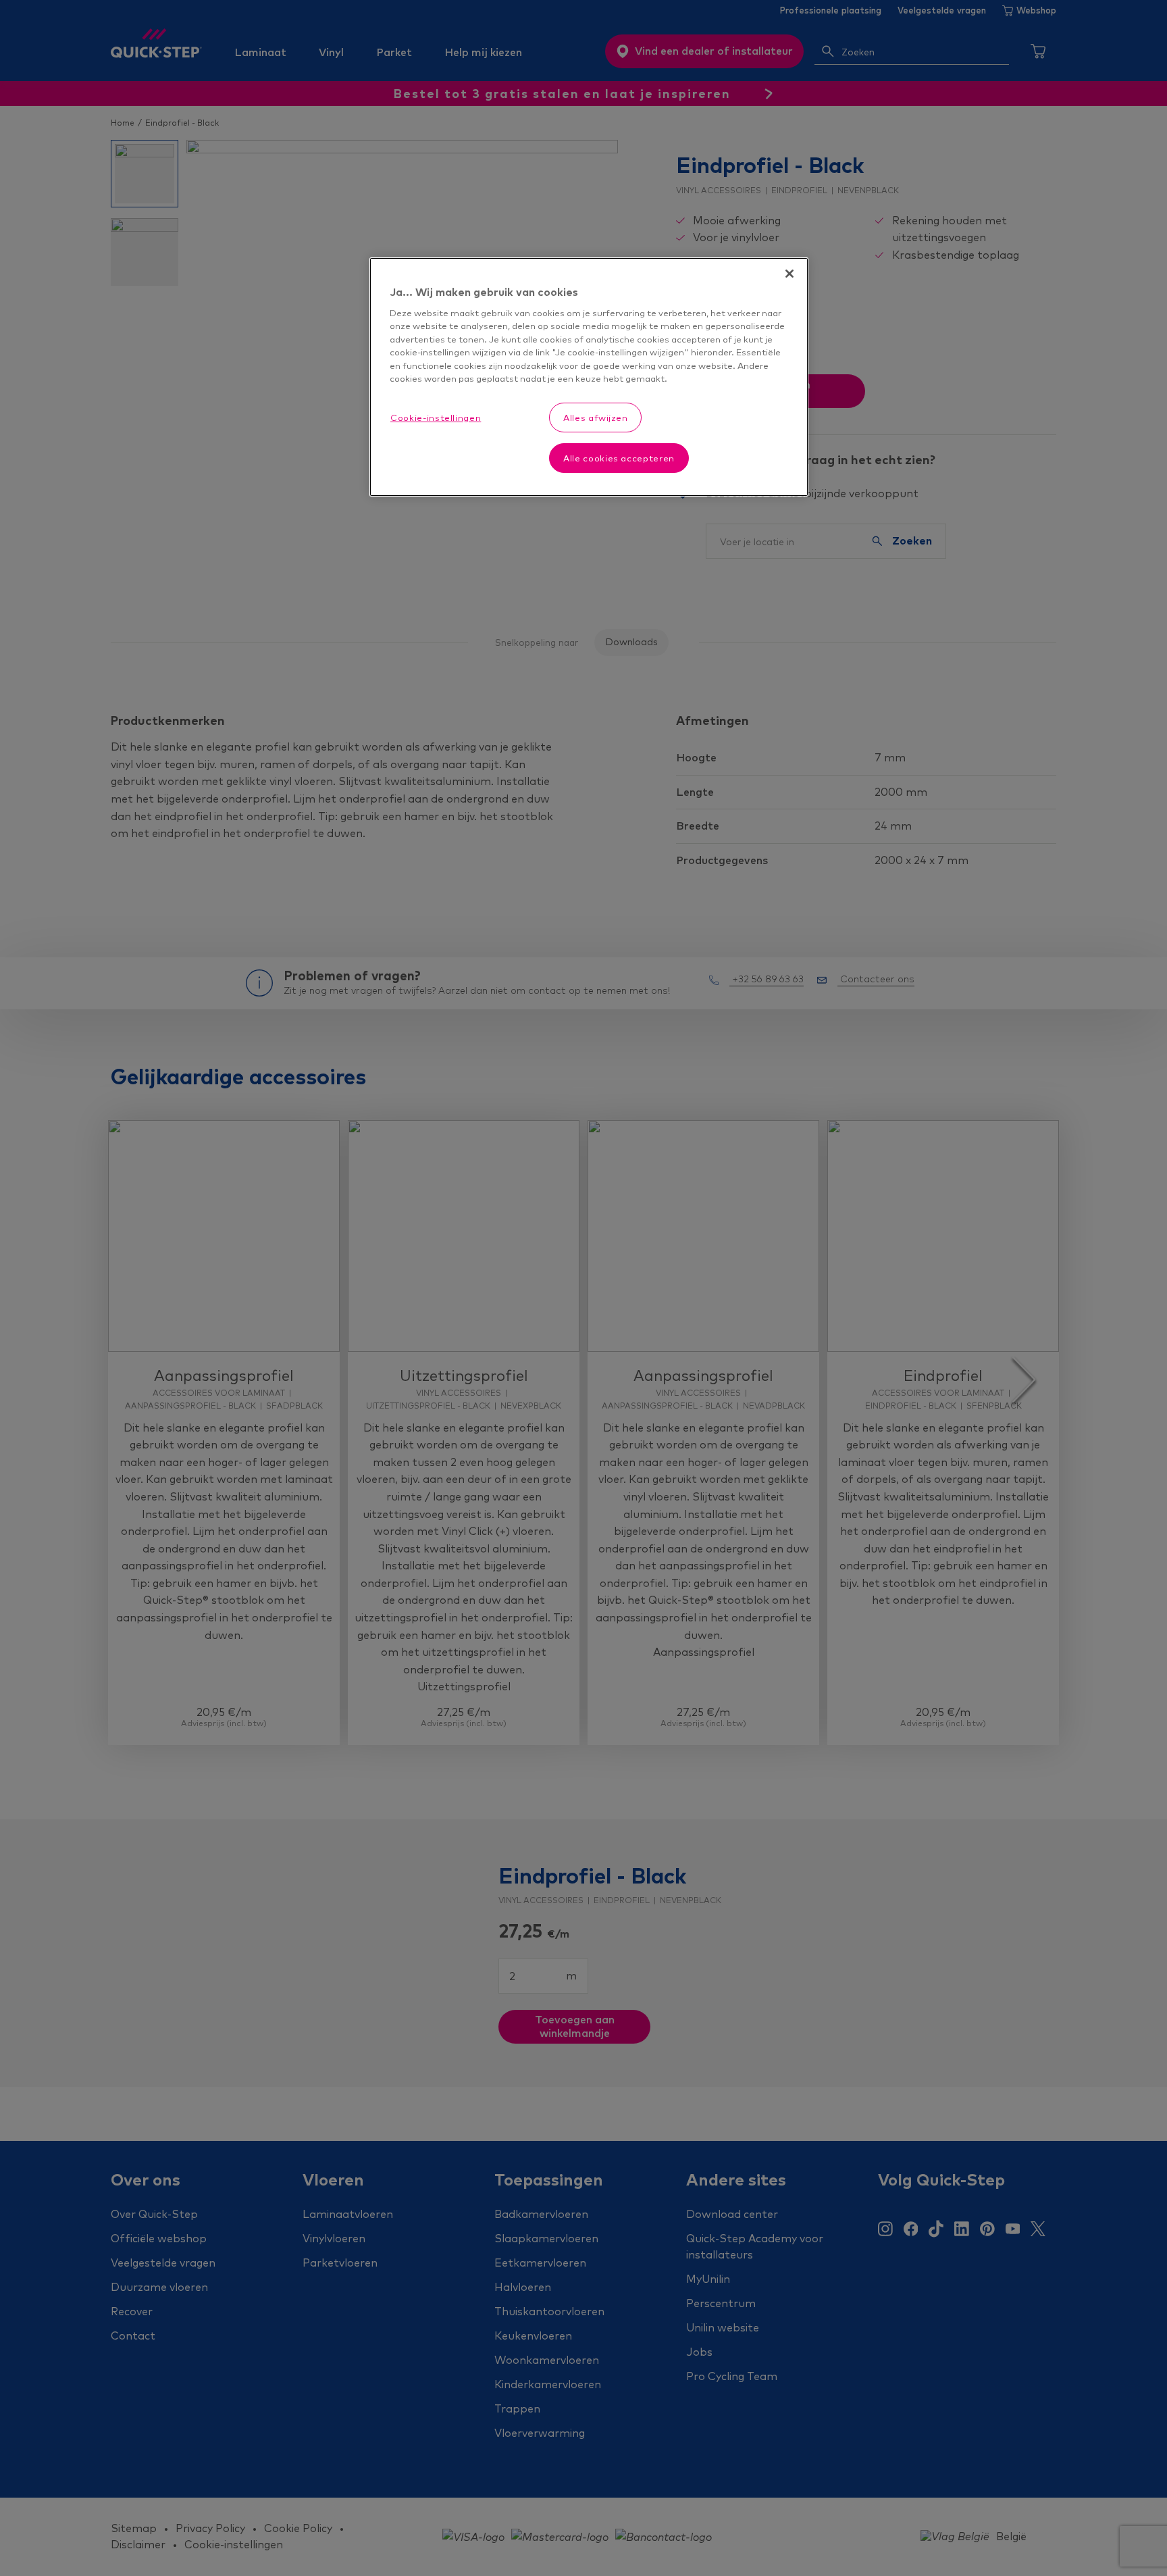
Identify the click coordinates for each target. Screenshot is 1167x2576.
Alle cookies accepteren (619, 458)
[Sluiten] (789, 274)
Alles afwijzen (595, 418)
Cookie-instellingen (436, 418)
